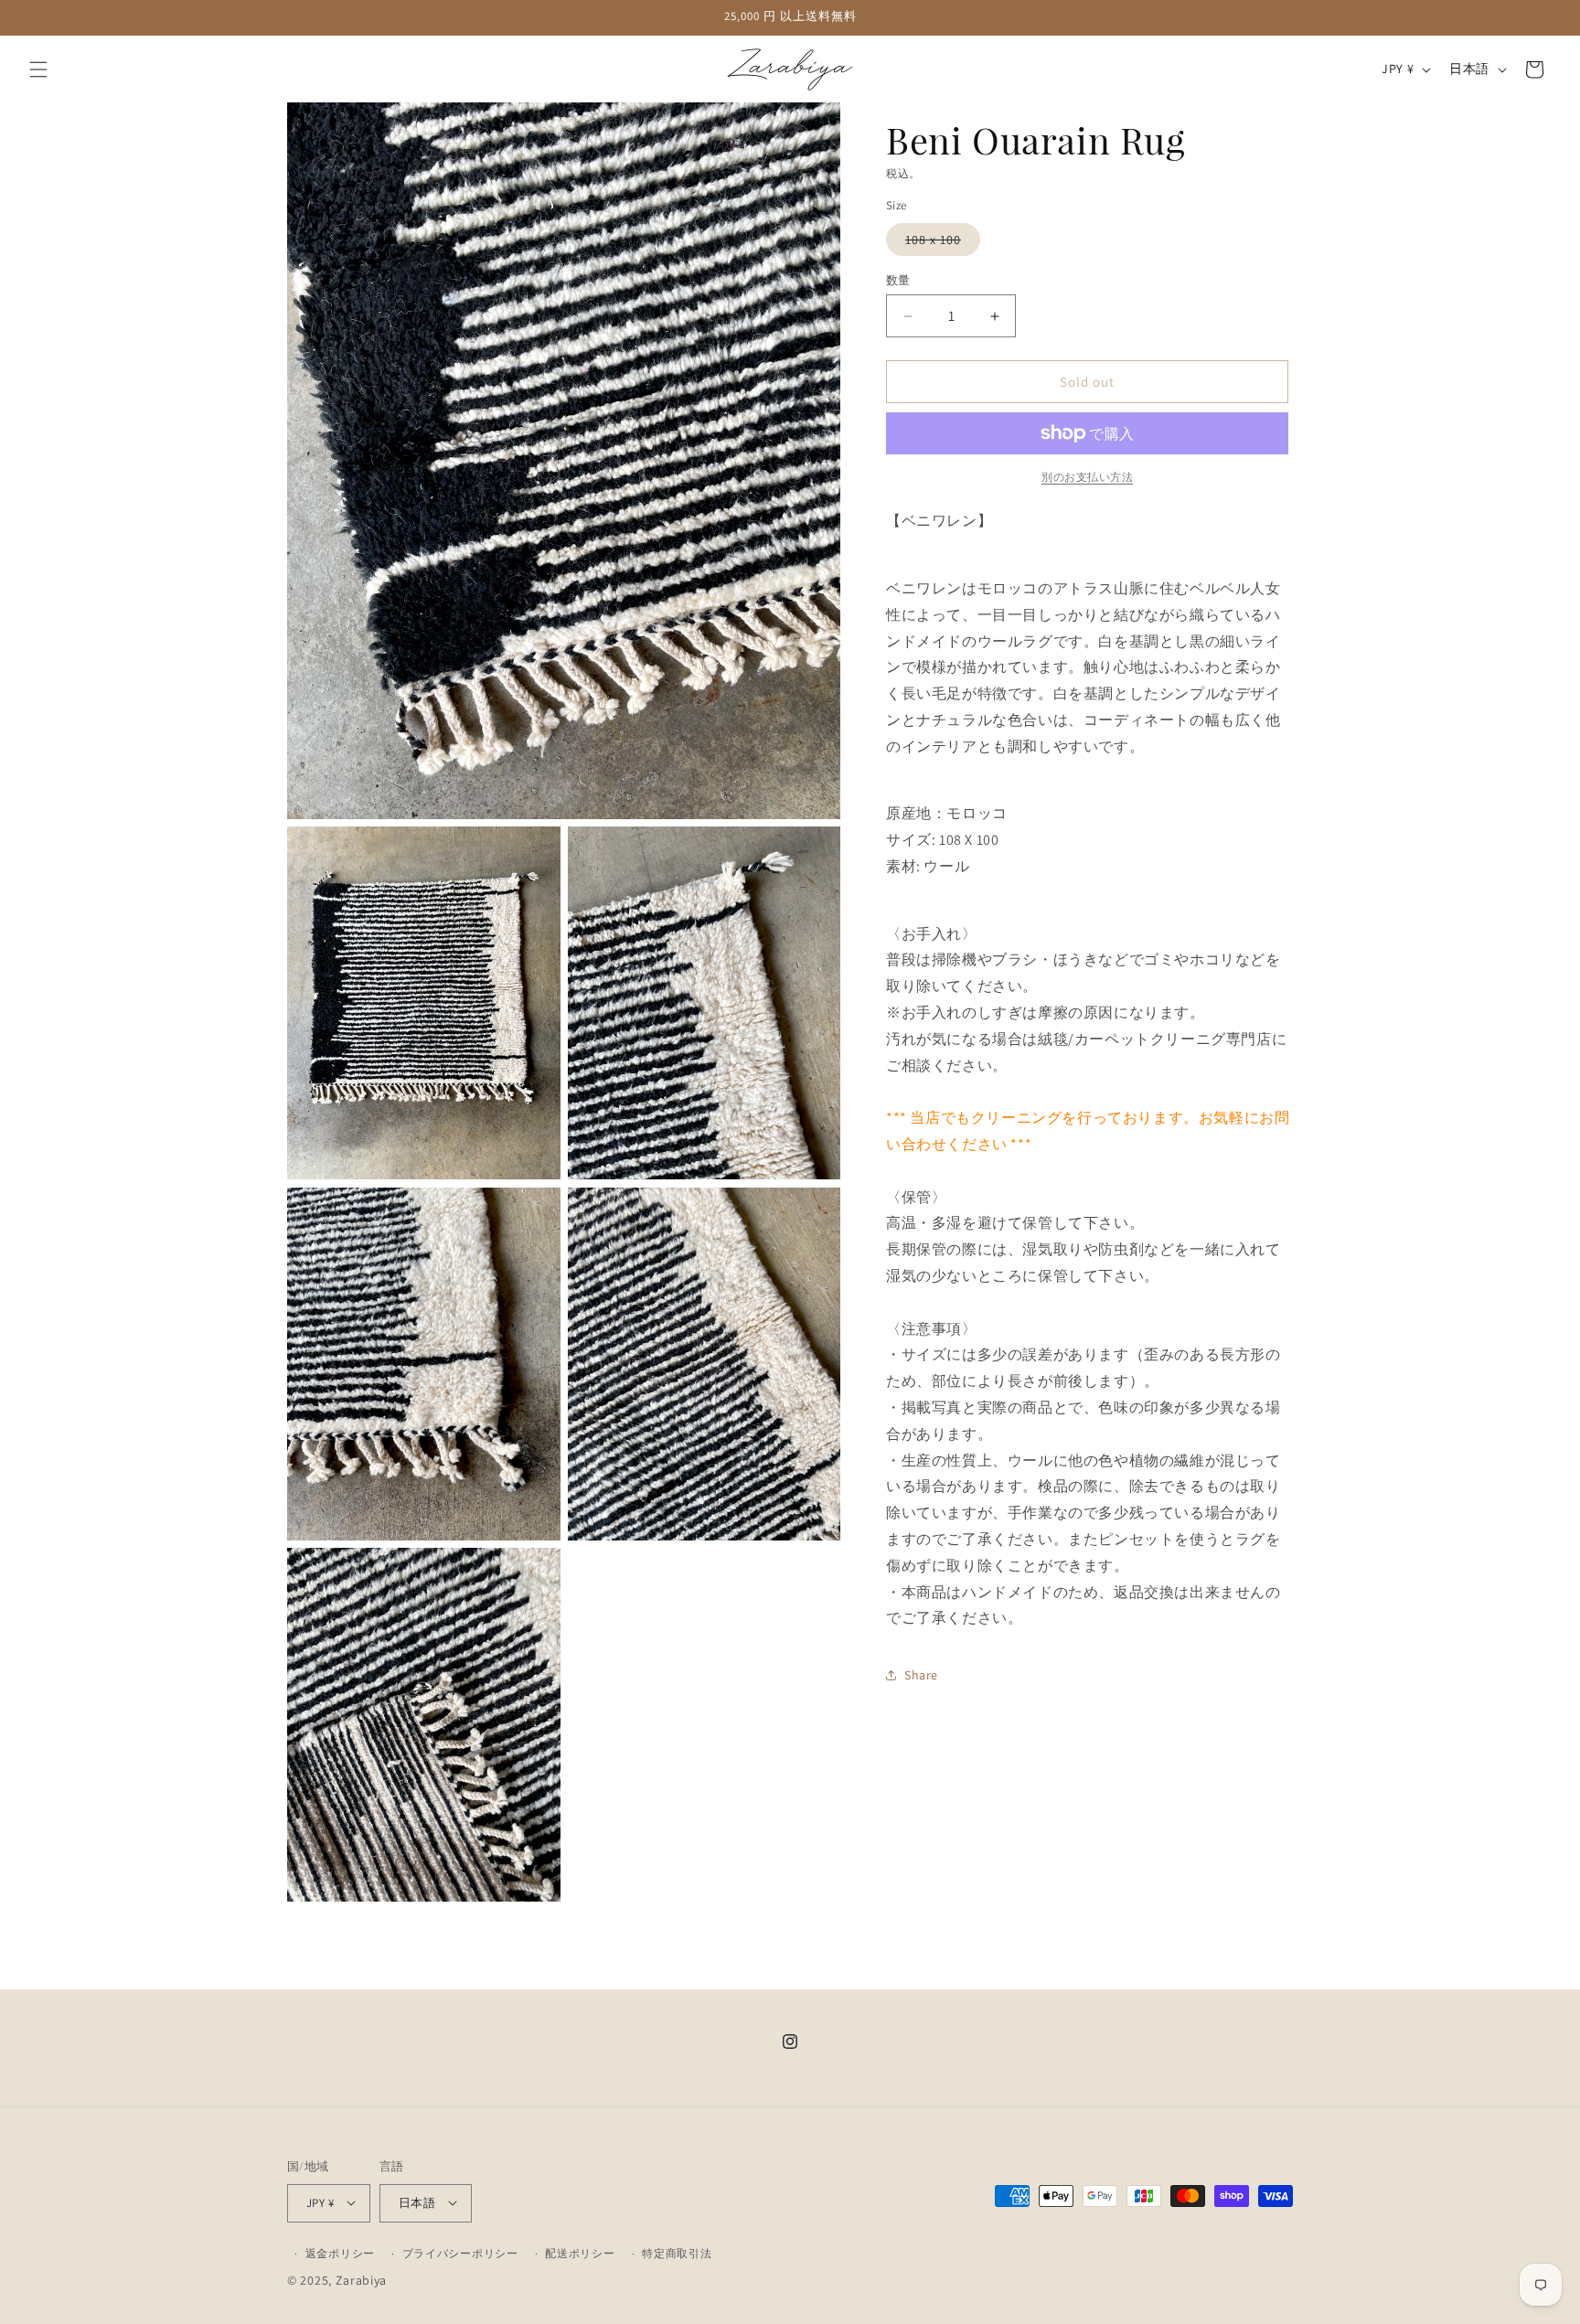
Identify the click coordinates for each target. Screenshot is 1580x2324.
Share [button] (921, 1674)
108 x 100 (939, 243)
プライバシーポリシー (460, 2252)
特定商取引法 (677, 2252)
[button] (38, 69)
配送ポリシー (580, 2252)
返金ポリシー (340, 2252)
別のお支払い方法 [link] (1087, 477)
